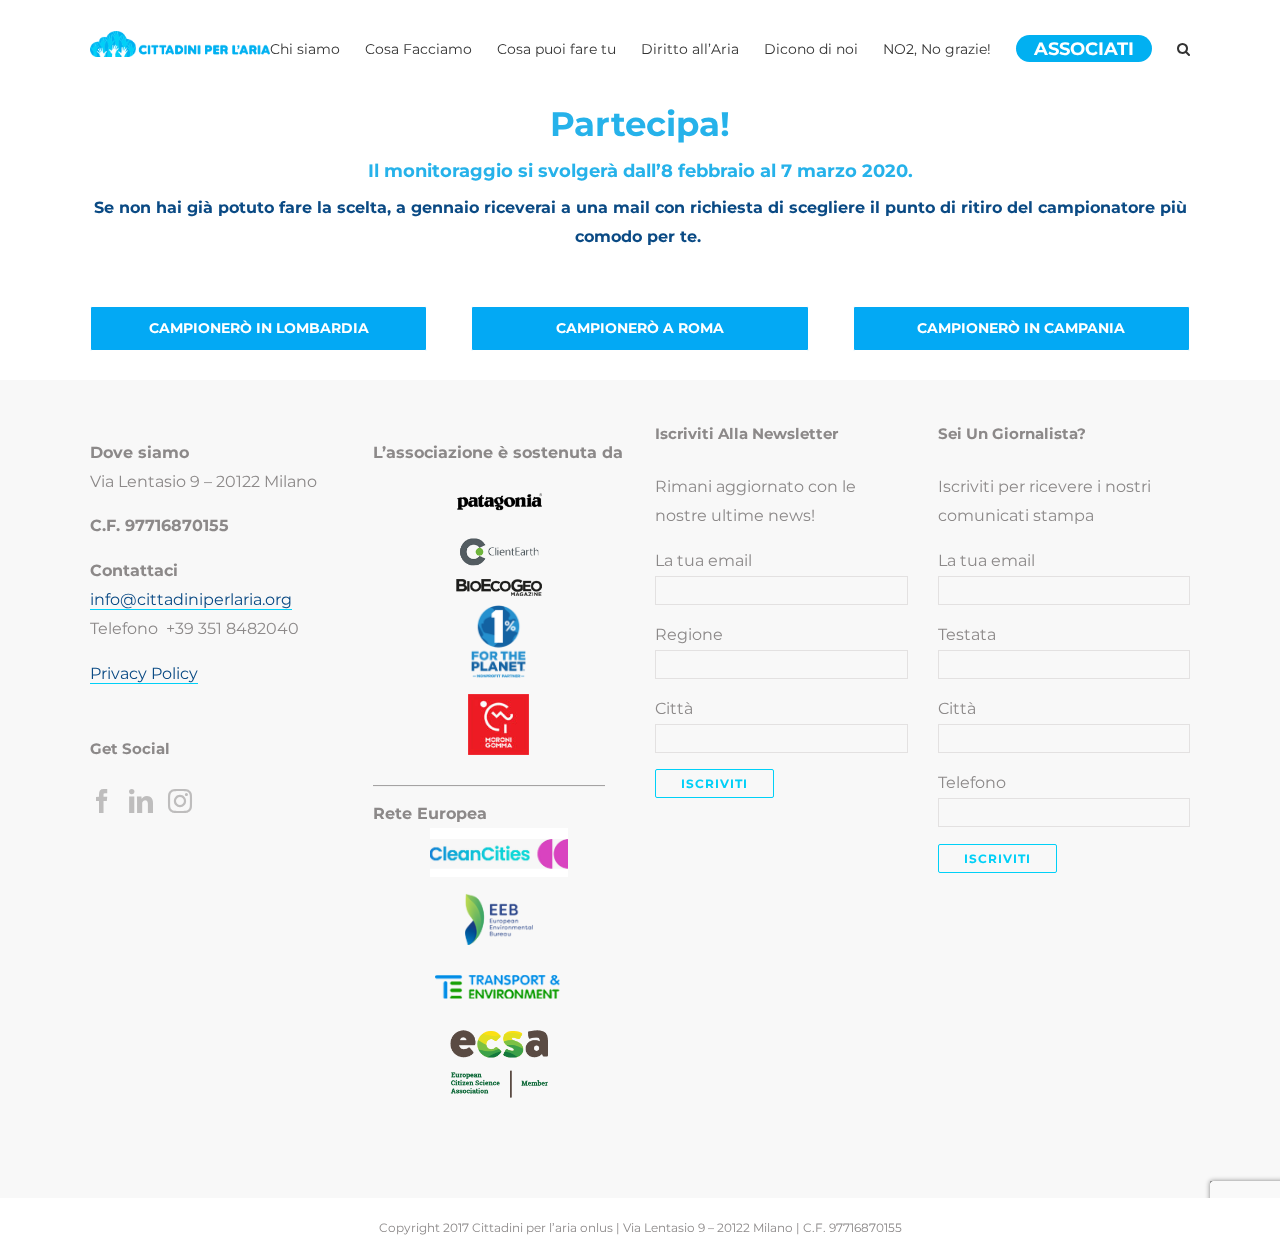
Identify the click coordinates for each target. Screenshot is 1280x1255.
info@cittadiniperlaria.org (191, 599)
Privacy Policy (144, 673)
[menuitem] (317, 49)
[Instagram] (180, 801)
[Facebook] (102, 801)
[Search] (1183, 49)
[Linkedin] (141, 801)
